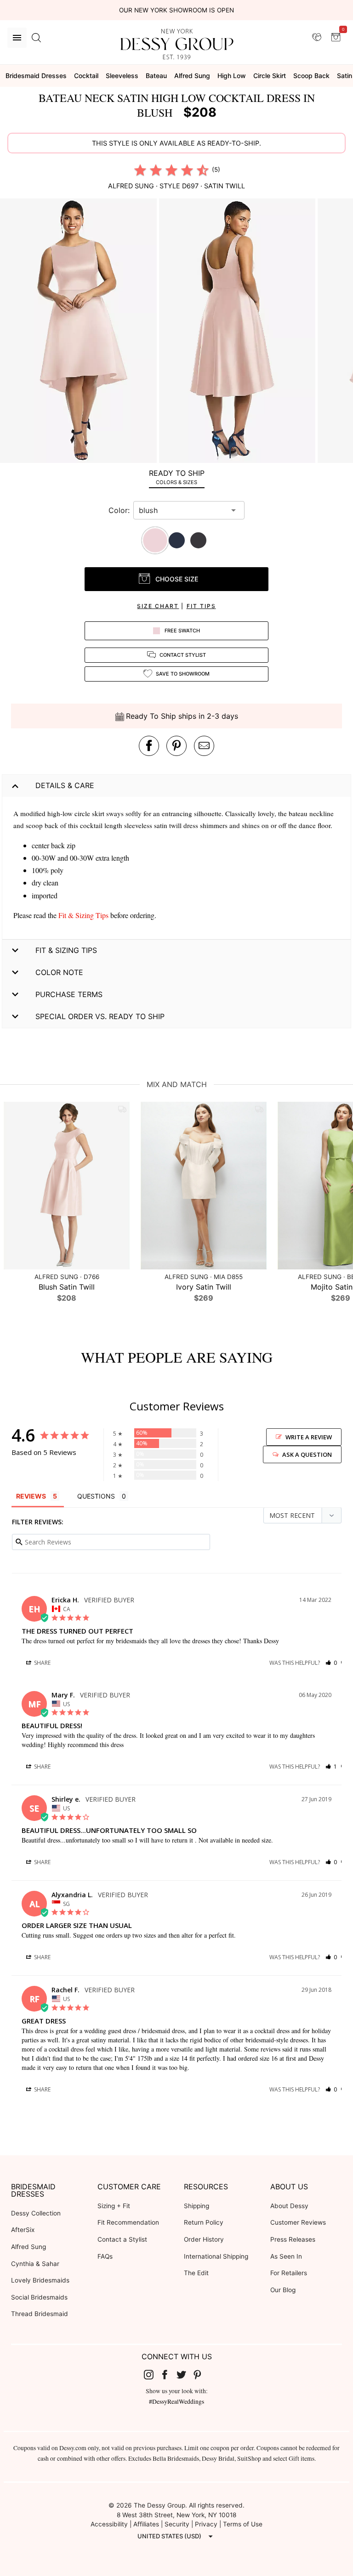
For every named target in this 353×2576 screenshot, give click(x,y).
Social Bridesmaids (39, 2297)
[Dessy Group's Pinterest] (201, 2374)
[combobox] (182, 510)
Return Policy (204, 2222)
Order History (204, 2239)
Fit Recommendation (128, 2222)
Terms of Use (243, 2524)
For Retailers (289, 2273)
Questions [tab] (96, 1496)
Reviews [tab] (31, 1496)
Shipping (196, 2206)
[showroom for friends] (317, 37)
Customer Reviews (298, 2222)
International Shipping (216, 2256)
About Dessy (289, 2206)
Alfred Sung (28, 2247)
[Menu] (17, 38)
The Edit (196, 2273)
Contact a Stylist (122, 2239)
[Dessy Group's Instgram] (152, 2374)
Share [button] (42, 1663)
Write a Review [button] (309, 1437)
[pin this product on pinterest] (176, 746)
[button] (80, 332)
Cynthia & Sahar (35, 2264)
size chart (158, 606)
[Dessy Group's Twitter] (185, 2374)
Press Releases (293, 2239)
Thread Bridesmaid (40, 2314)
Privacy (206, 2524)
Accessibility (109, 2524)
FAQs (105, 2256)
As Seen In (286, 2256)
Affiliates (146, 2524)
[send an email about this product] (204, 746)
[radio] (140, 170)
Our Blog (283, 2290)
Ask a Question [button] (307, 1454)
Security (177, 2524)
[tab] (176, 477)
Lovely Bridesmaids (40, 2280)
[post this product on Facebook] (149, 746)
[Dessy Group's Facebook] (168, 2374)
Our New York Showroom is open (176, 10)
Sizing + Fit (114, 2206)
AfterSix (23, 2230)
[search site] (36, 38)
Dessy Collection (36, 2213)
